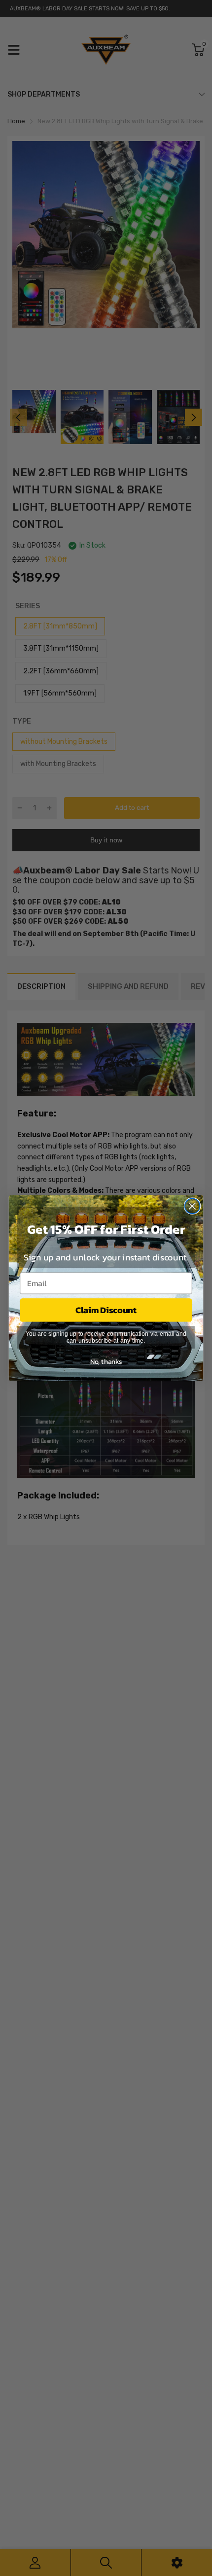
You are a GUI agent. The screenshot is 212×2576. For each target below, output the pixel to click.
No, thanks (106, 1361)
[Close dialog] (193, 1206)
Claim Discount (106, 1310)
